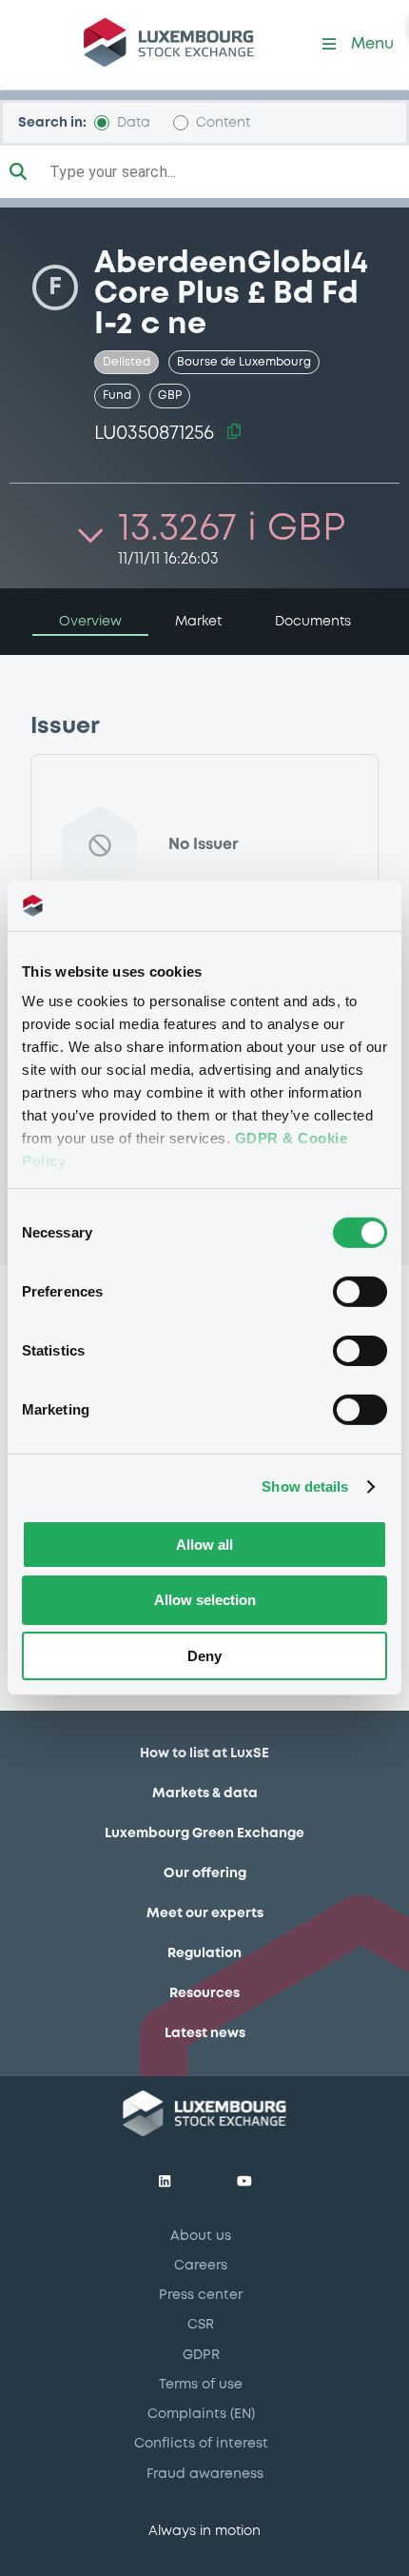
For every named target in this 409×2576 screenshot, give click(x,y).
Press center (201, 2295)
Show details (305, 1486)
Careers (201, 2266)
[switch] (360, 1291)
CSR (201, 2325)
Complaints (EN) (201, 2414)
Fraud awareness (205, 2474)
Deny (204, 1656)
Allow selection (205, 1600)
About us (201, 2236)
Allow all (204, 1544)
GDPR (201, 2355)
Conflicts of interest (201, 2444)
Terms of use (201, 2385)
